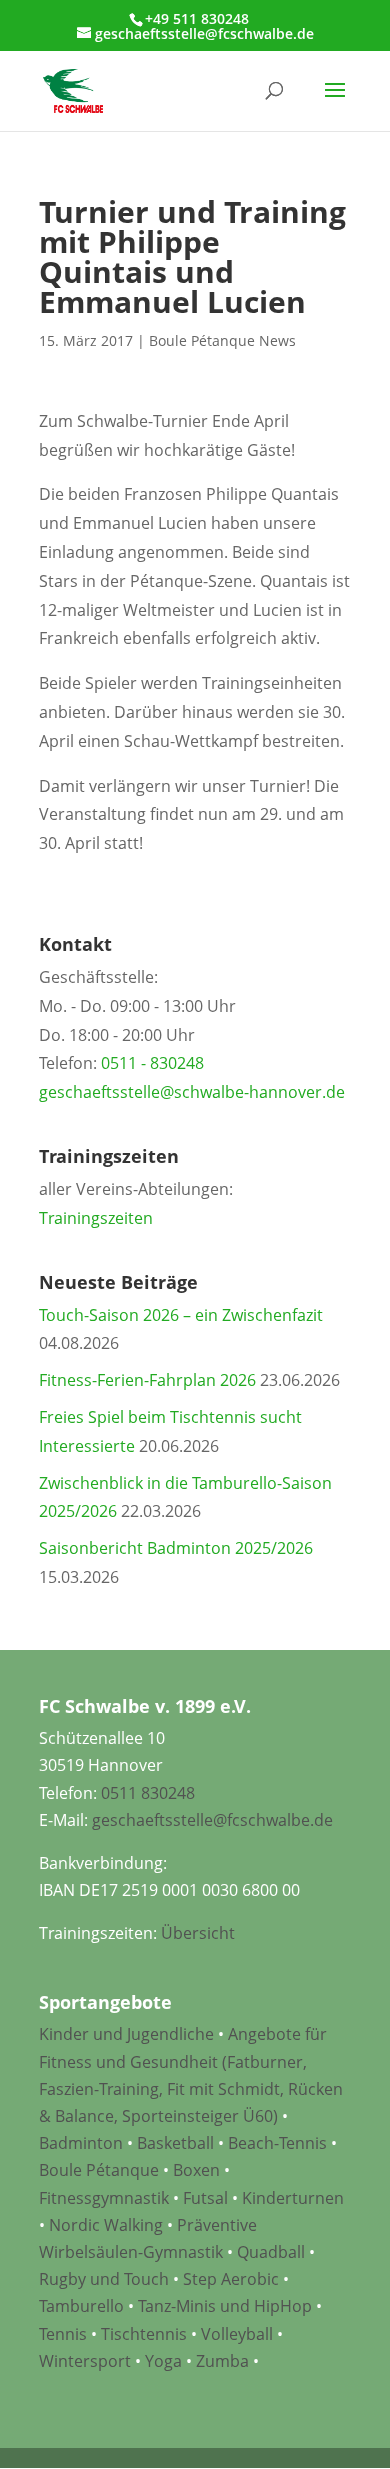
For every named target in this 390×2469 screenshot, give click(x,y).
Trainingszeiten (96, 1218)
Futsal (205, 2198)
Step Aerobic (231, 2279)
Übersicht (198, 1933)
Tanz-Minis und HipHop (225, 2306)
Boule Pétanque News (222, 340)
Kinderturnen (293, 2198)
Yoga (163, 2361)
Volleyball (239, 2334)
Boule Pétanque (99, 2170)
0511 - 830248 (152, 1063)
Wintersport (85, 2361)
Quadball (271, 2252)
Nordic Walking (106, 2225)
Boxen (196, 2170)
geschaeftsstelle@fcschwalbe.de (212, 1820)
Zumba (222, 2361)
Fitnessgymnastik (104, 2198)
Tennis (63, 2334)
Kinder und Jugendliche (126, 2034)
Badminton (81, 2143)
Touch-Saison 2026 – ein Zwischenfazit (181, 1315)
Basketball (175, 2143)
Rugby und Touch (104, 2279)
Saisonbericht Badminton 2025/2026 (176, 1548)
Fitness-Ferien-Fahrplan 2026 (147, 1380)
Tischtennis (146, 2334)
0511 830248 (148, 1793)
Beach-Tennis (277, 2143)
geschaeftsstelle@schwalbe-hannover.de (192, 1092)
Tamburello (81, 2306)
